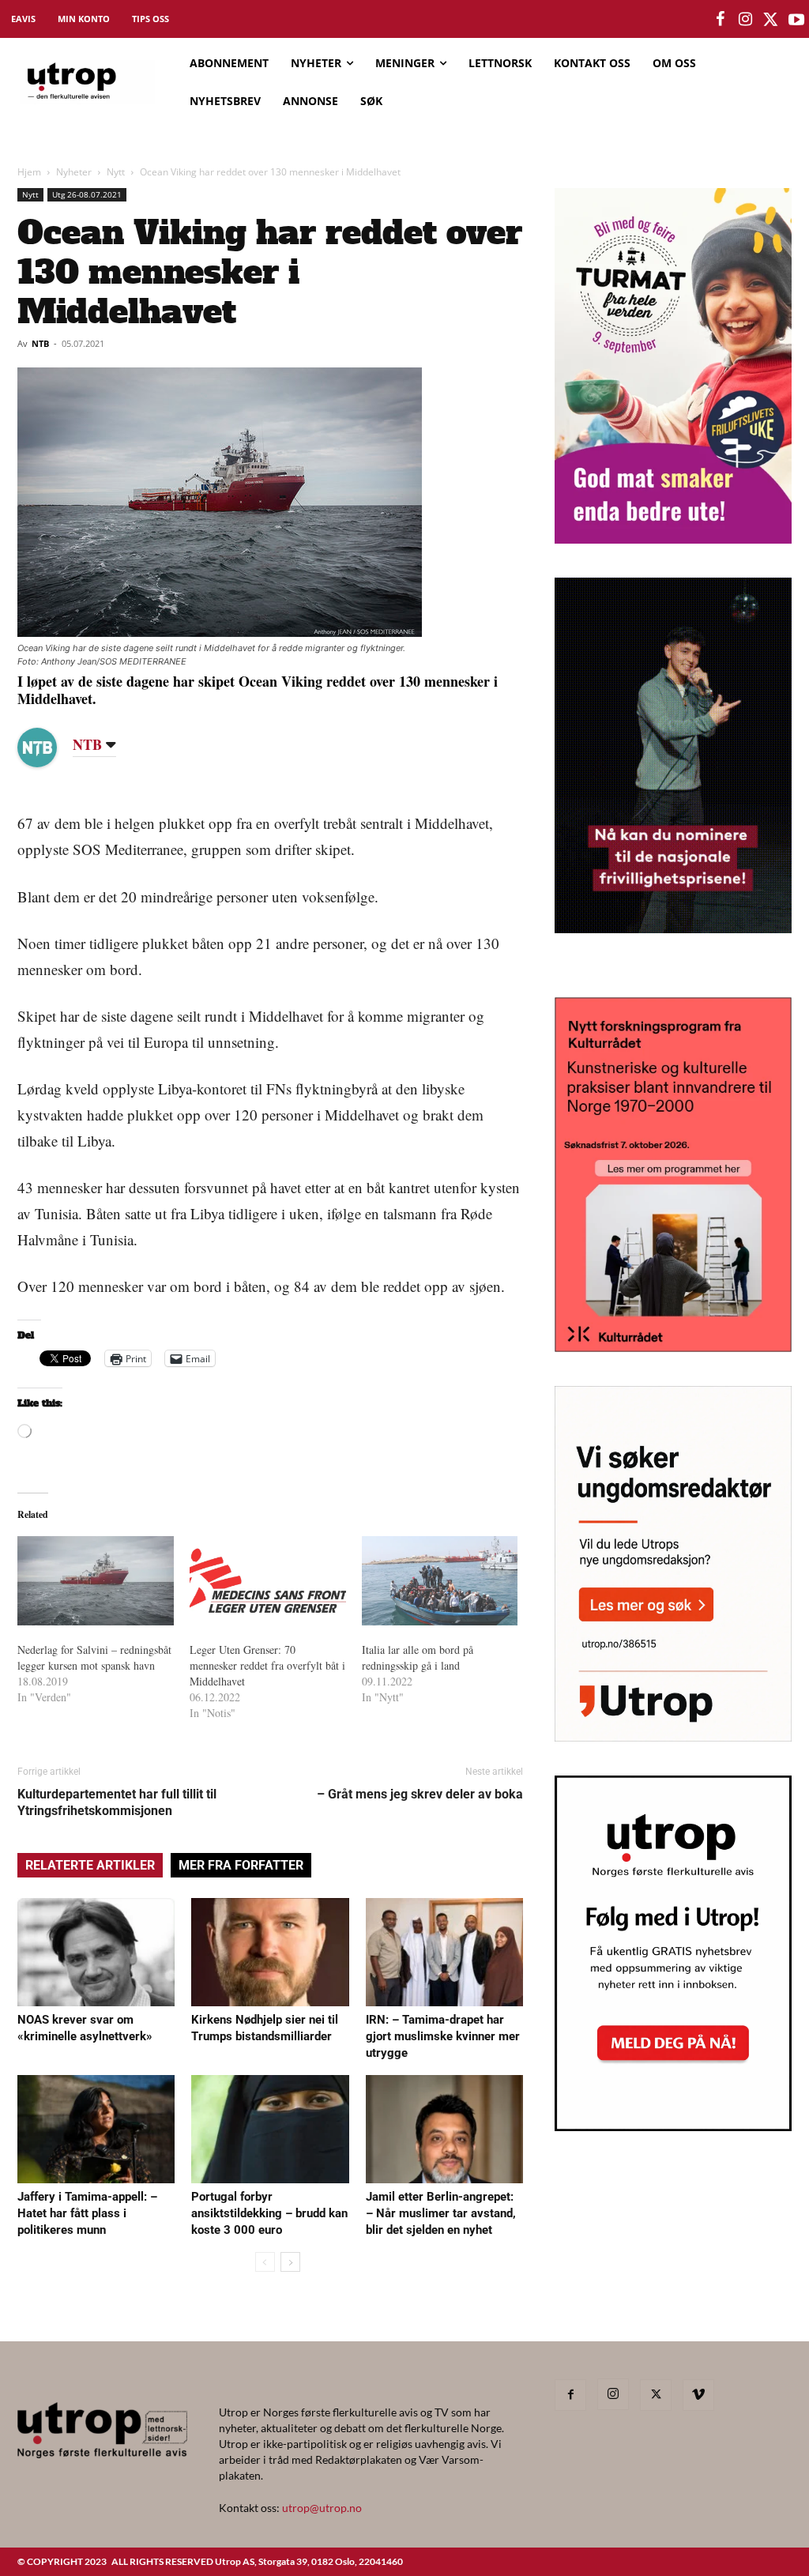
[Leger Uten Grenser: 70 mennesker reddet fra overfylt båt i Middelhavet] (268, 1581)
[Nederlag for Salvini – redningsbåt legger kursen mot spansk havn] (96, 1581)
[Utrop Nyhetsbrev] (673, 2126)
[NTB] (49, 748)
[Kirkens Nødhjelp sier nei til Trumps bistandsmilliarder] (270, 1952)
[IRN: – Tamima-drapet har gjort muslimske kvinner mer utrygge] (444, 1952)
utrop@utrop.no (322, 2508)
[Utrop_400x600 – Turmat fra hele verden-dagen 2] (673, 539)
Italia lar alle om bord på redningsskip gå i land (418, 1657)
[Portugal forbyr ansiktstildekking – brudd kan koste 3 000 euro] (270, 2129)
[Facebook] (570, 2395)
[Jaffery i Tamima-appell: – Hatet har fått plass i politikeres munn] (96, 2129)
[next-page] (290, 2262)
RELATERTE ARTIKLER (90, 1865)
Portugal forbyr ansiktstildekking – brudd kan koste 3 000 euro (269, 2213)
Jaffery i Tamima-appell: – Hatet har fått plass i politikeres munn (87, 2213)
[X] (656, 2395)
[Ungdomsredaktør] (673, 1736)
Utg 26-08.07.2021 (87, 194)
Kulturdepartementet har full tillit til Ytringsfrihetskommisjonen (117, 1802)
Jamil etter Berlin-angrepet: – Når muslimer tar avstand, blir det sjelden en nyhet (441, 2213)
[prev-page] (265, 2262)
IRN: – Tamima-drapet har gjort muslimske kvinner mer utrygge (443, 2036)
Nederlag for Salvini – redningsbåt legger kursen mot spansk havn (94, 1657)
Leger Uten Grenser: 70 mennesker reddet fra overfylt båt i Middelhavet (267, 1665)
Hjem (29, 172)
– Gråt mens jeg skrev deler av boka (420, 1794)
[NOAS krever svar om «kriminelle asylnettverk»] (96, 1952)
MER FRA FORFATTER (241, 1865)
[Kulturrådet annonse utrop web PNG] (673, 1347)
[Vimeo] (698, 2395)
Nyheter (74, 172)
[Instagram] (613, 2394)
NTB (40, 343)
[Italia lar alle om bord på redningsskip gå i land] (440, 1581)
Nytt (116, 172)
